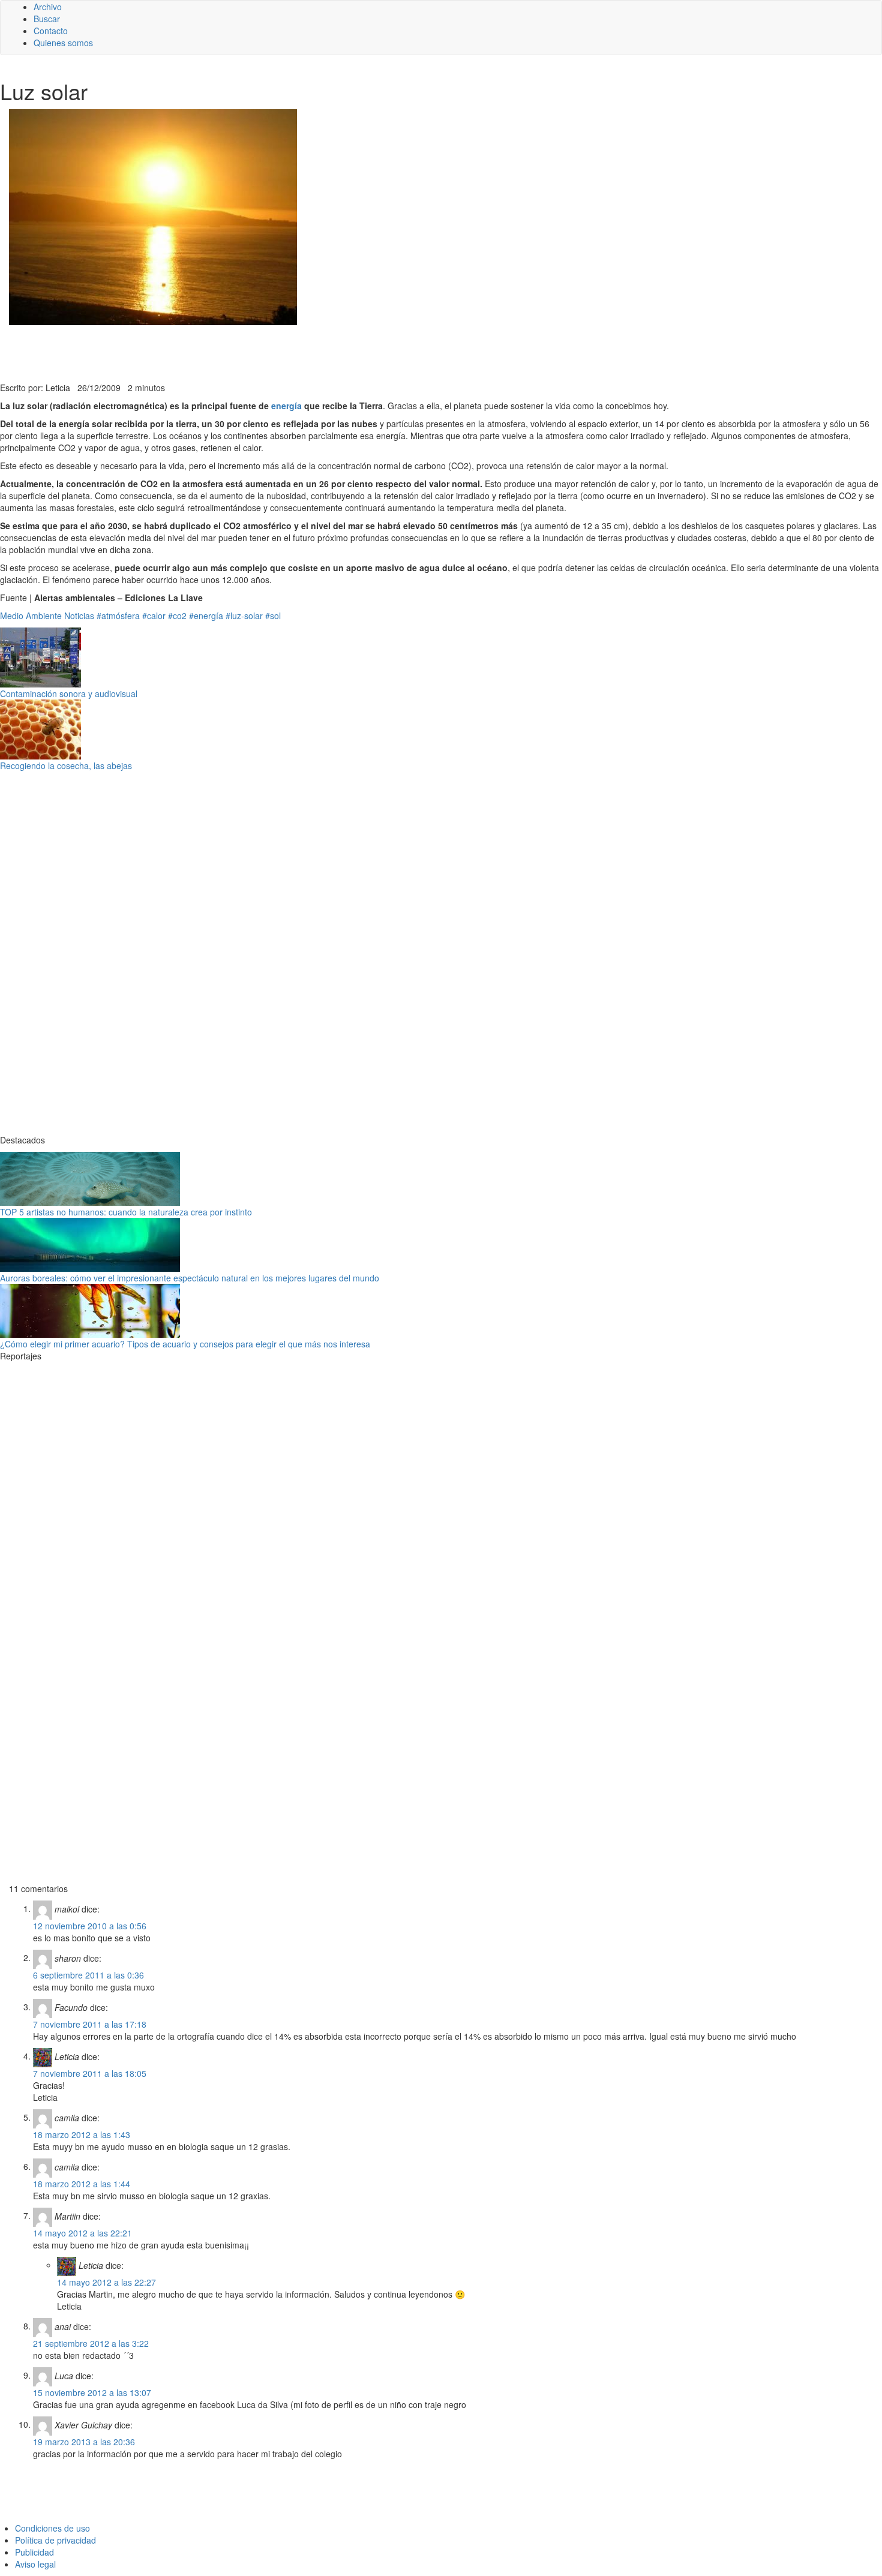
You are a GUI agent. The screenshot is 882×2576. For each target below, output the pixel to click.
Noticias (79, 616)
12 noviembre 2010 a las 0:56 (90, 1926)
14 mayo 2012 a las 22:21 (82, 2233)
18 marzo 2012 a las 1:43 (82, 2134)
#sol (273, 616)
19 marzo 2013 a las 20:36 (84, 2442)
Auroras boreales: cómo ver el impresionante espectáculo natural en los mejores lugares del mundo (190, 1278)
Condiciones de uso (52, 2528)
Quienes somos (63, 43)
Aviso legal (35, 2564)
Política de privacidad (55, 2540)
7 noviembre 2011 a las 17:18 (90, 2024)
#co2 (177, 616)
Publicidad (34, 2552)
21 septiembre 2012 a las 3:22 (91, 2343)
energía (288, 406)
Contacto (51, 31)
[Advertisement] (294, 352)
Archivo (48, 7)
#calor (154, 616)
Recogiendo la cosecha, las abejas (66, 765)
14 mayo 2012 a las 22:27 (106, 2282)
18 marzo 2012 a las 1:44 (82, 2184)
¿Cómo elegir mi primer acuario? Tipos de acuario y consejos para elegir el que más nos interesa (185, 1344)
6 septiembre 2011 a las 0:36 (88, 1975)
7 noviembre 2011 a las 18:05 (90, 2073)
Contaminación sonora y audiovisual (69, 693)
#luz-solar (244, 616)
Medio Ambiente (31, 616)
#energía (206, 616)
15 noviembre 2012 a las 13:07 (92, 2392)
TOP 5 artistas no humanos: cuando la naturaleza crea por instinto (126, 1212)
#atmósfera (118, 616)
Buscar (47, 19)
